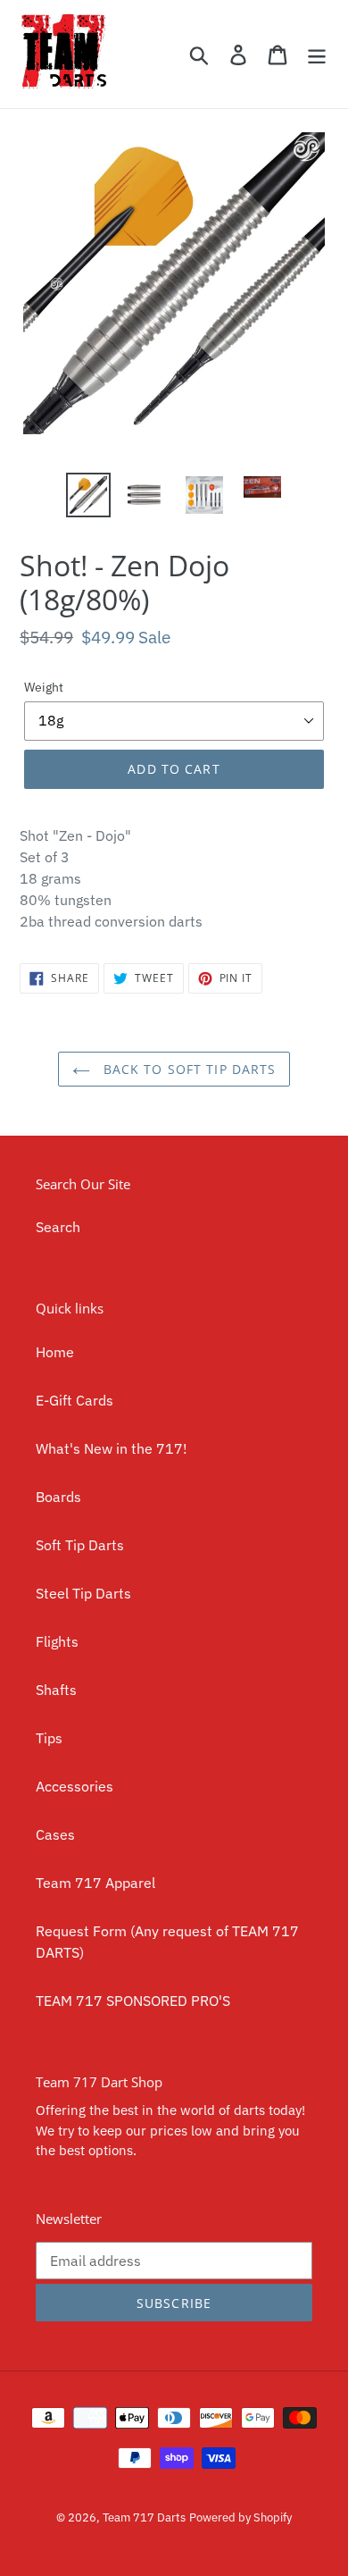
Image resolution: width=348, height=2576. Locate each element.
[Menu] (317, 54)
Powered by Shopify (240, 2517)
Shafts (56, 1690)
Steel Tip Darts (83, 1593)
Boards (58, 1497)
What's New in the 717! (112, 1448)
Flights (57, 1641)
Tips (49, 1738)
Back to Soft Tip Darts (188, 1069)
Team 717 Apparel (95, 1883)
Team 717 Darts (144, 2517)
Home (55, 1352)
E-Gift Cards (75, 1400)
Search (58, 1227)
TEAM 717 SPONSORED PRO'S (133, 2001)
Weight (44, 687)
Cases (55, 1834)
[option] (89, 495)
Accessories (75, 1786)
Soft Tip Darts (80, 1545)
